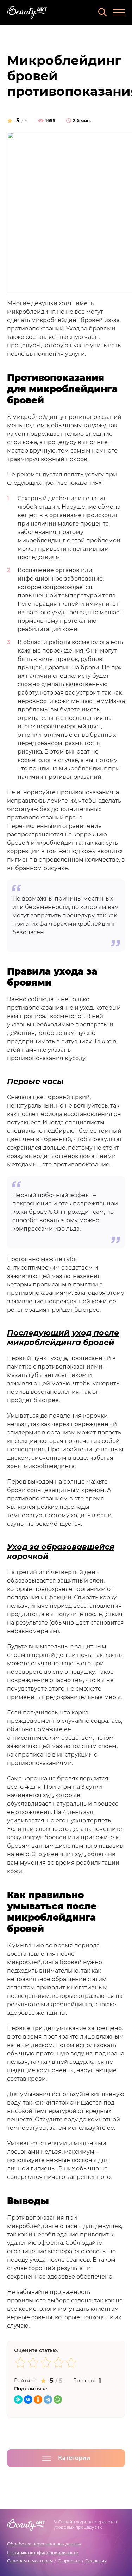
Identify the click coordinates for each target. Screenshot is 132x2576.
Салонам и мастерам (30, 2561)
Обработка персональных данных (44, 2544)
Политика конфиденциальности (43, 2553)
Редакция (96, 2561)
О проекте (69, 2561)
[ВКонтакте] (28, 2400)
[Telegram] (48, 2400)
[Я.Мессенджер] (18, 2400)
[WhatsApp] (58, 2400)
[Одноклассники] (38, 2400)
